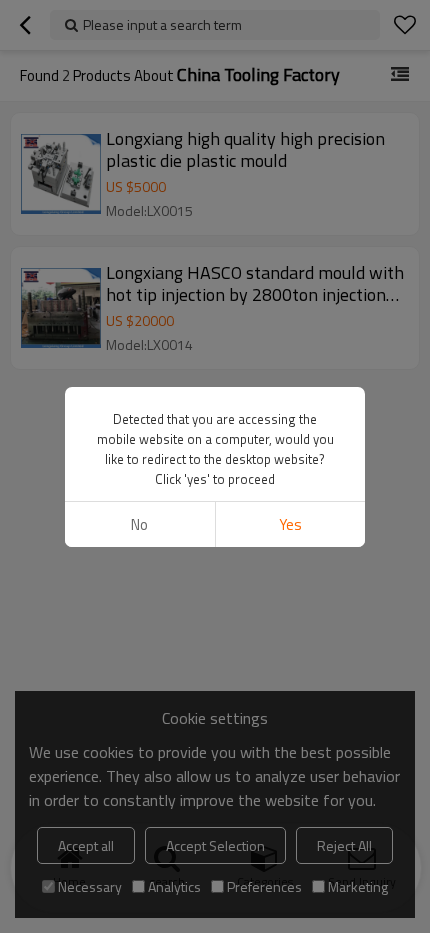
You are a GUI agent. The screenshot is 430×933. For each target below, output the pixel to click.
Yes (290, 524)
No (139, 524)
